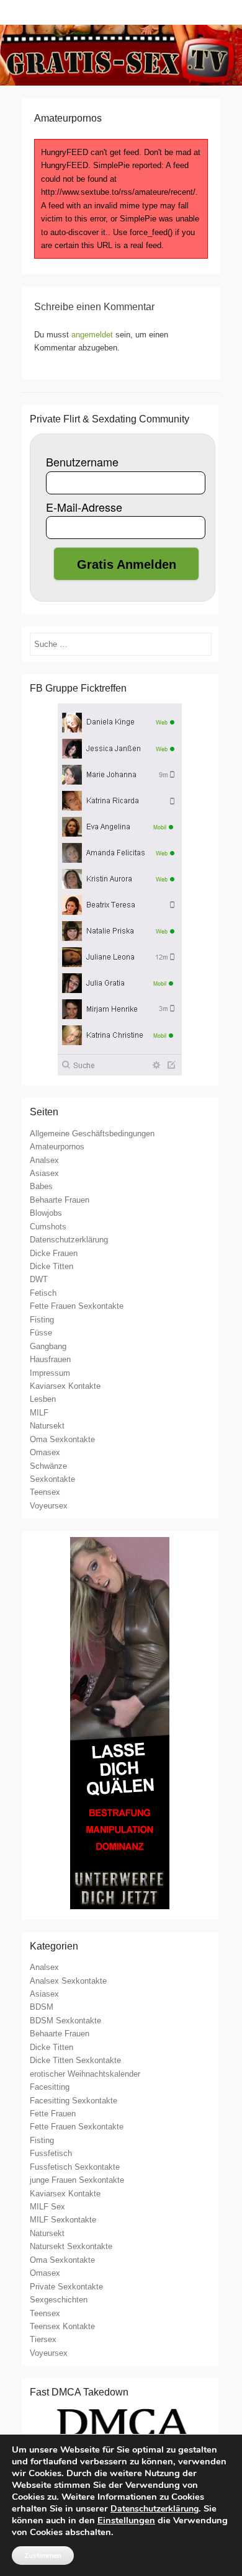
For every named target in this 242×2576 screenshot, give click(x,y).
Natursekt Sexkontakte (71, 2246)
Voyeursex (49, 1506)
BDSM (42, 2007)
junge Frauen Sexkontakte (77, 2180)
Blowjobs (46, 1213)
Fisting (42, 1320)
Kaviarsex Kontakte (65, 1386)
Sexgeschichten (59, 2300)
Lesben (43, 1399)
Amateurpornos (57, 1147)
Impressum (50, 1373)
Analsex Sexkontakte (68, 1981)
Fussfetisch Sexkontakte (75, 2167)
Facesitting (50, 2087)
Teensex (45, 1492)
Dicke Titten (52, 1266)
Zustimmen (43, 2556)
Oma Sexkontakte (62, 1439)
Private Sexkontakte (66, 2287)
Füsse (41, 1333)
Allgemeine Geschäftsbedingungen (92, 1134)
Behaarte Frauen (60, 1200)
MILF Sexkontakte (63, 2220)
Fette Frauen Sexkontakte (77, 1306)
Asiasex (44, 1173)
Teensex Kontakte (62, 2326)
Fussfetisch (51, 2153)
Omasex (45, 1452)
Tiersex (43, 2339)
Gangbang (48, 1346)
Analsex (44, 1160)
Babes (41, 1186)
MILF (39, 1413)
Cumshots (48, 1227)
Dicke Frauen (54, 1253)
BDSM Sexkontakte (65, 2021)
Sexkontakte (52, 1479)
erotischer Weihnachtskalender (85, 2074)
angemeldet (92, 335)
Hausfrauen (50, 1359)
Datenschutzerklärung (69, 1240)
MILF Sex (47, 2207)
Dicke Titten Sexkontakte (75, 2060)
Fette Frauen (53, 2114)
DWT (39, 1279)
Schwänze (48, 1466)
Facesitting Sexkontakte (74, 2101)
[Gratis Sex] (121, 55)
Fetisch (43, 1293)
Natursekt (47, 1426)
